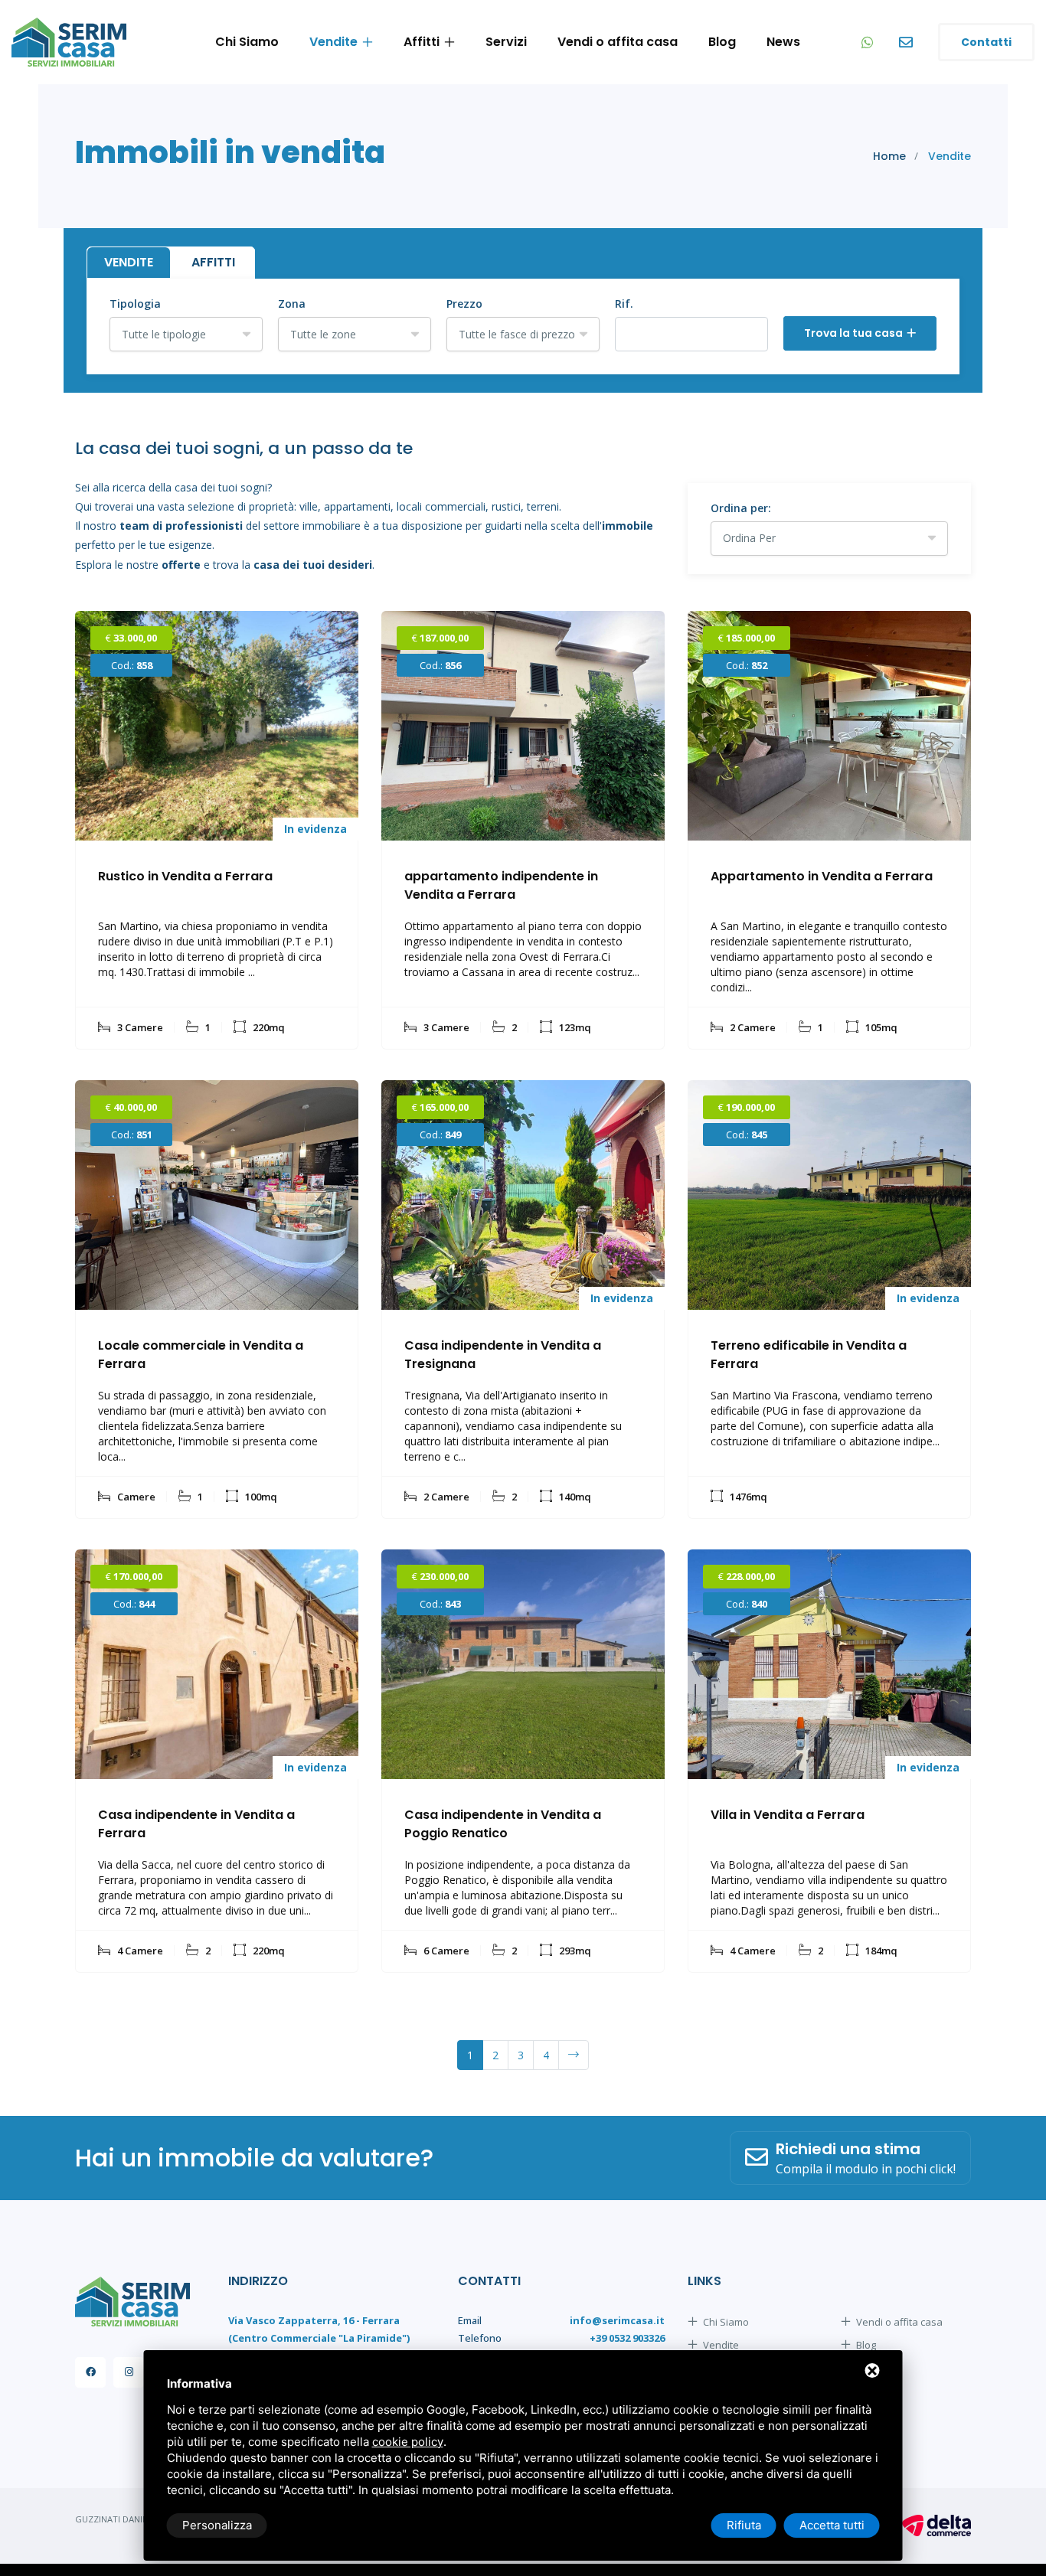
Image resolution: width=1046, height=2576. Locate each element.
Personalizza (217, 2525)
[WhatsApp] (869, 42)
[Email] (907, 42)
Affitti (422, 42)
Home (889, 156)
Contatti (986, 42)
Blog (722, 42)
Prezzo (464, 304)
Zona (292, 304)
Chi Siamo (247, 42)
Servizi (506, 42)
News (783, 42)
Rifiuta (744, 2525)
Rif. (624, 304)
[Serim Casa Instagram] (129, 2372)
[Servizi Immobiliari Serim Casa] (69, 42)
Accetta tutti (832, 2525)
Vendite (333, 42)
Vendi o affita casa (618, 42)
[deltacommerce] (936, 2525)
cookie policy (408, 2442)
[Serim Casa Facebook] (90, 2372)
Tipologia (135, 304)
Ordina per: (741, 508)
